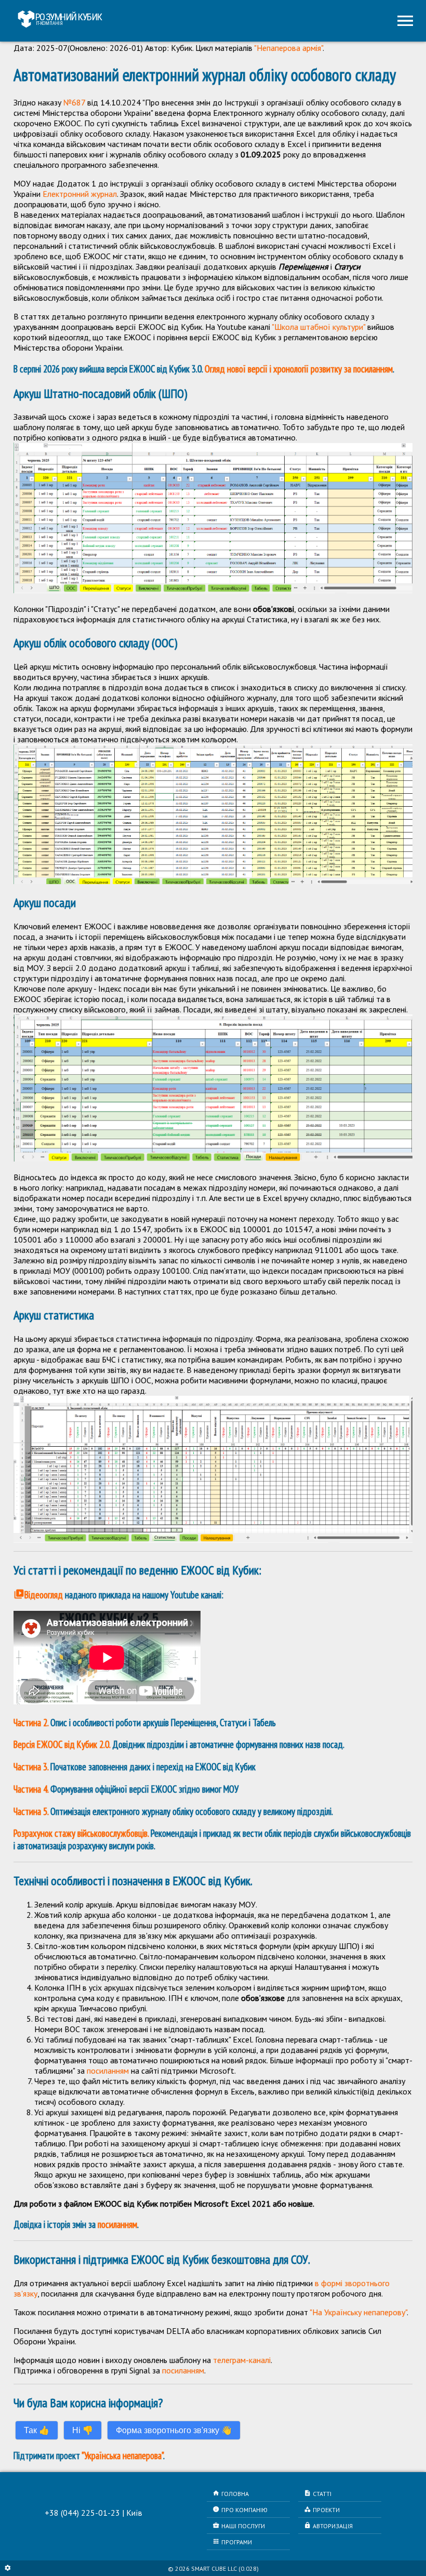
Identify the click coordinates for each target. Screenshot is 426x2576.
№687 (74, 102)
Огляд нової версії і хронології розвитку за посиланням (299, 369)
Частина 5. (31, 1811)
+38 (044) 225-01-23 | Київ (94, 2513)
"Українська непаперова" (122, 2455)
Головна (231, 2493)
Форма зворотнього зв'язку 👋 (174, 2430)
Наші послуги (239, 2526)
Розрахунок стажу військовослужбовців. (81, 1833)
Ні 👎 (83, 2430)
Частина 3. (31, 1767)
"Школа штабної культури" (319, 327)
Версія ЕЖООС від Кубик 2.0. (63, 1744)
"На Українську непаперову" (358, 2312)
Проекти (322, 2510)
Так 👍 (37, 2430)
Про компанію (240, 2510)
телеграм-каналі (242, 2360)
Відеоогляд (38, 1595)
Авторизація (328, 2526)
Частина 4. (31, 1789)
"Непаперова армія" (288, 48)
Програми (232, 2542)
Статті (318, 2493)
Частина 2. (31, 1723)
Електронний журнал (80, 194)
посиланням (108, 2071)
